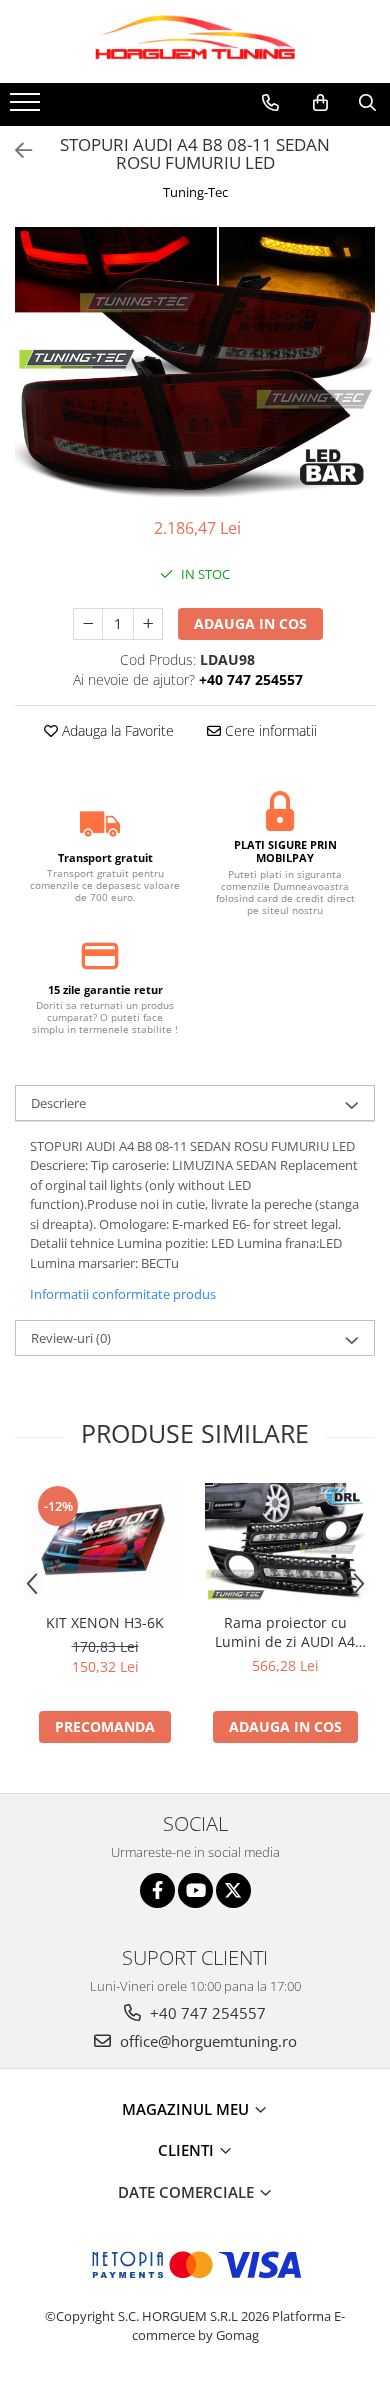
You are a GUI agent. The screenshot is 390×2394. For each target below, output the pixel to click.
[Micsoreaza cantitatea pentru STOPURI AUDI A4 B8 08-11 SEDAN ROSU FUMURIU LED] (88, 624)
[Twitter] (233, 1890)
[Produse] (27, 108)
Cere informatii (269, 730)
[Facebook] (157, 1890)
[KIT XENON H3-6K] (105, 1543)
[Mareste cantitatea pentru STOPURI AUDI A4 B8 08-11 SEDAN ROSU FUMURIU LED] (148, 624)
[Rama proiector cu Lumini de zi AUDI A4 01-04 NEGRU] (285, 1543)
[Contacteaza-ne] (270, 103)
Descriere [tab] (58, 1103)
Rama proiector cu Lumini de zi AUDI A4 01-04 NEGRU (285, 1632)
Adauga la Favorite (116, 730)
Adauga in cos (250, 623)
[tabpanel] (195, 362)
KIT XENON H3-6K (105, 1622)
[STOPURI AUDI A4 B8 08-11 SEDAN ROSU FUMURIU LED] (195, 362)
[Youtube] (195, 1890)
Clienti (188, 2150)
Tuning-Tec (195, 192)
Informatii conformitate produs (123, 1294)
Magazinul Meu (187, 2109)
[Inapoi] (15, 150)
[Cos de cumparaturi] (320, 103)
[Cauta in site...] (367, 103)
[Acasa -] (195, 41)
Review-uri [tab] (71, 1338)
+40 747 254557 (206, 2013)
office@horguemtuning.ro (206, 2041)
